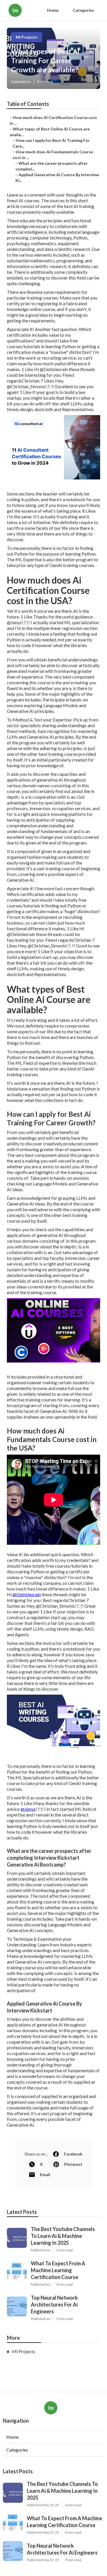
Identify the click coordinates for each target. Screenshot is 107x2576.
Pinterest (73, 2164)
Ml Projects (27, 37)
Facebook (73, 2154)
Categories (83, 10)
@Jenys (28, 1809)
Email (45, 2175)
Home (53, 10)
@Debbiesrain (27, 1594)
